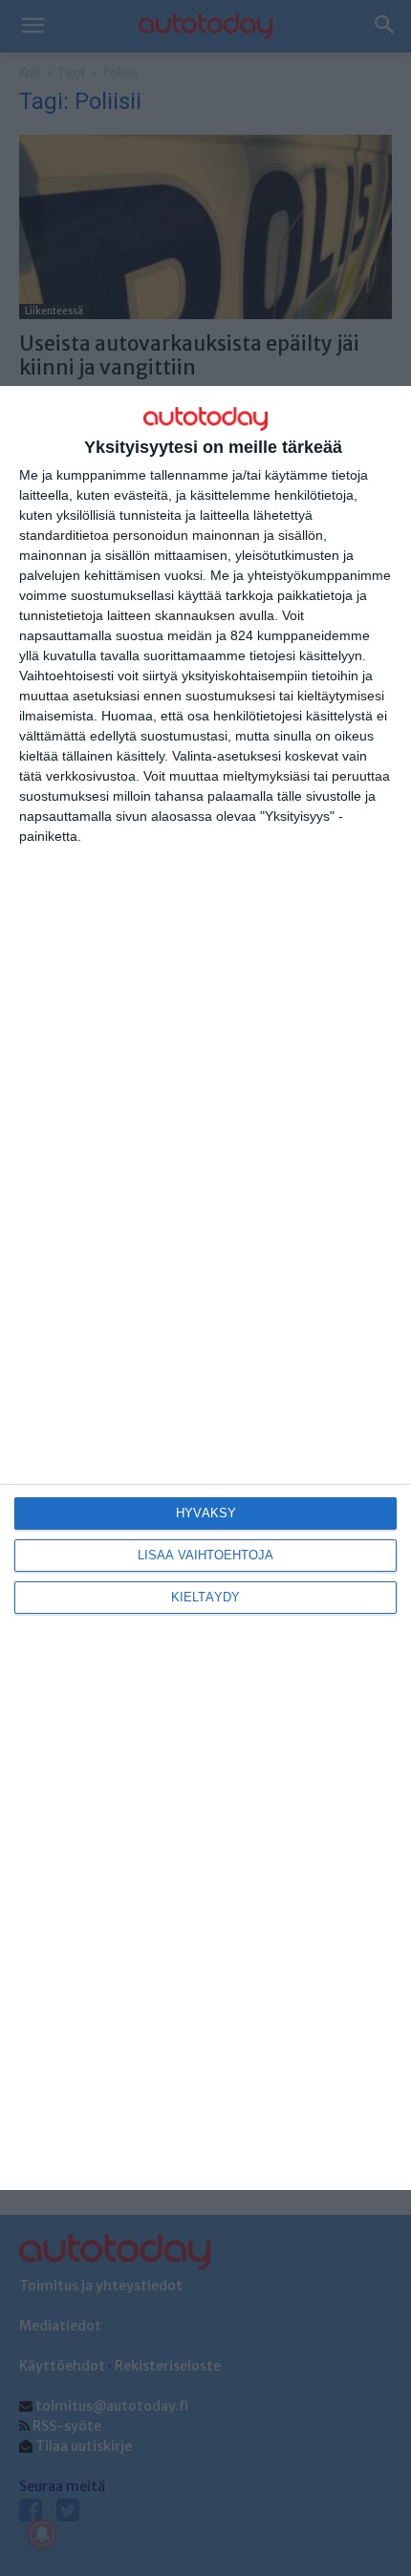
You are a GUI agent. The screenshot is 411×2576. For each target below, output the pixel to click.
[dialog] (205, 1288)
